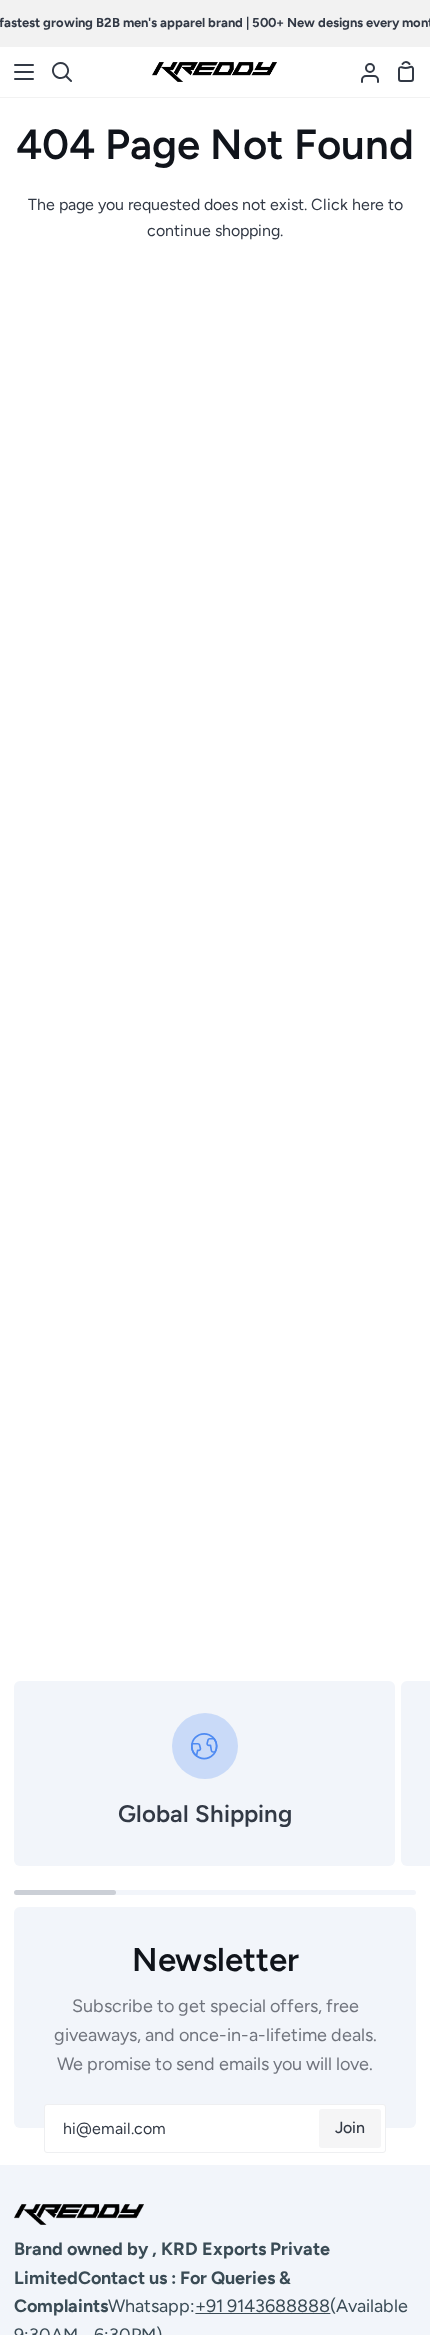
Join (350, 2127)
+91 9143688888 (262, 2306)
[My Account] (362, 72)
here (368, 204)
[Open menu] (18, 72)
